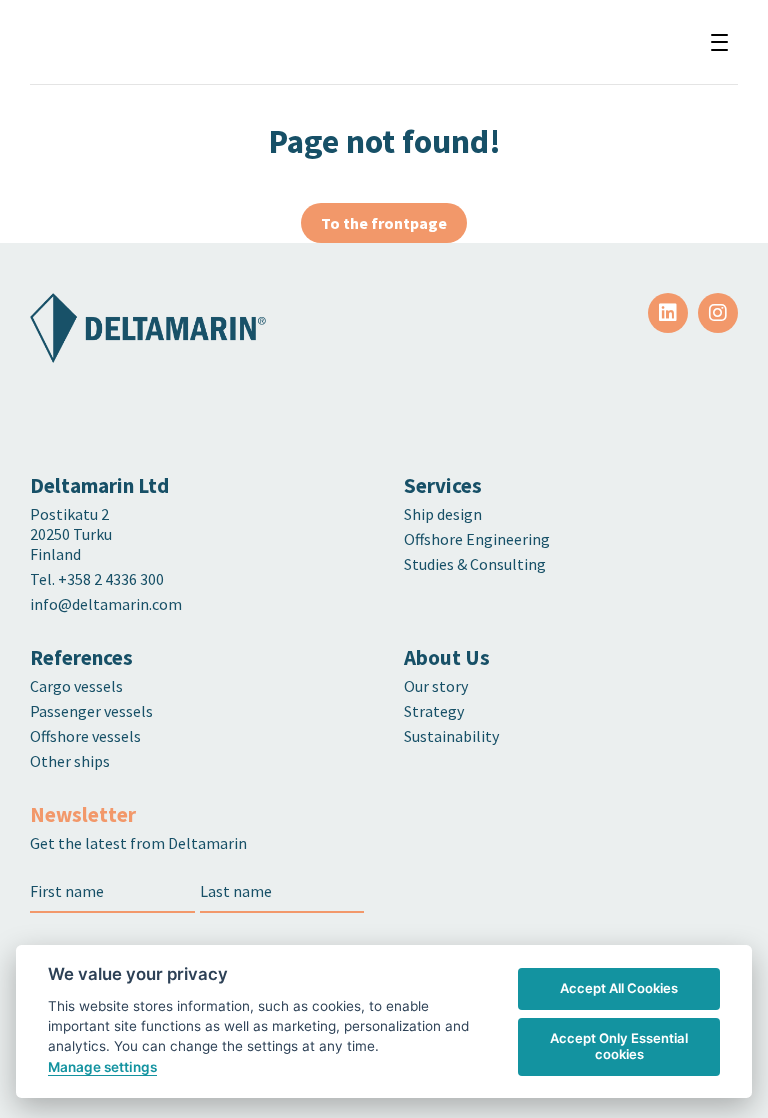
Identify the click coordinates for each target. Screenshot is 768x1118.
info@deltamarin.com (106, 604)
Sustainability (451, 736)
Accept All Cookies (619, 988)
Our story (436, 686)
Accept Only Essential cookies (619, 1046)
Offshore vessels (85, 736)
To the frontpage (384, 223)
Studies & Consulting (475, 564)
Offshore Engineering (477, 539)
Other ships (70, 761)
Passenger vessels (91, 711)
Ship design (443, 514)
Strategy (434, 711)
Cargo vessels (76, 686)
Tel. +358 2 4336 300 (98, 579)
